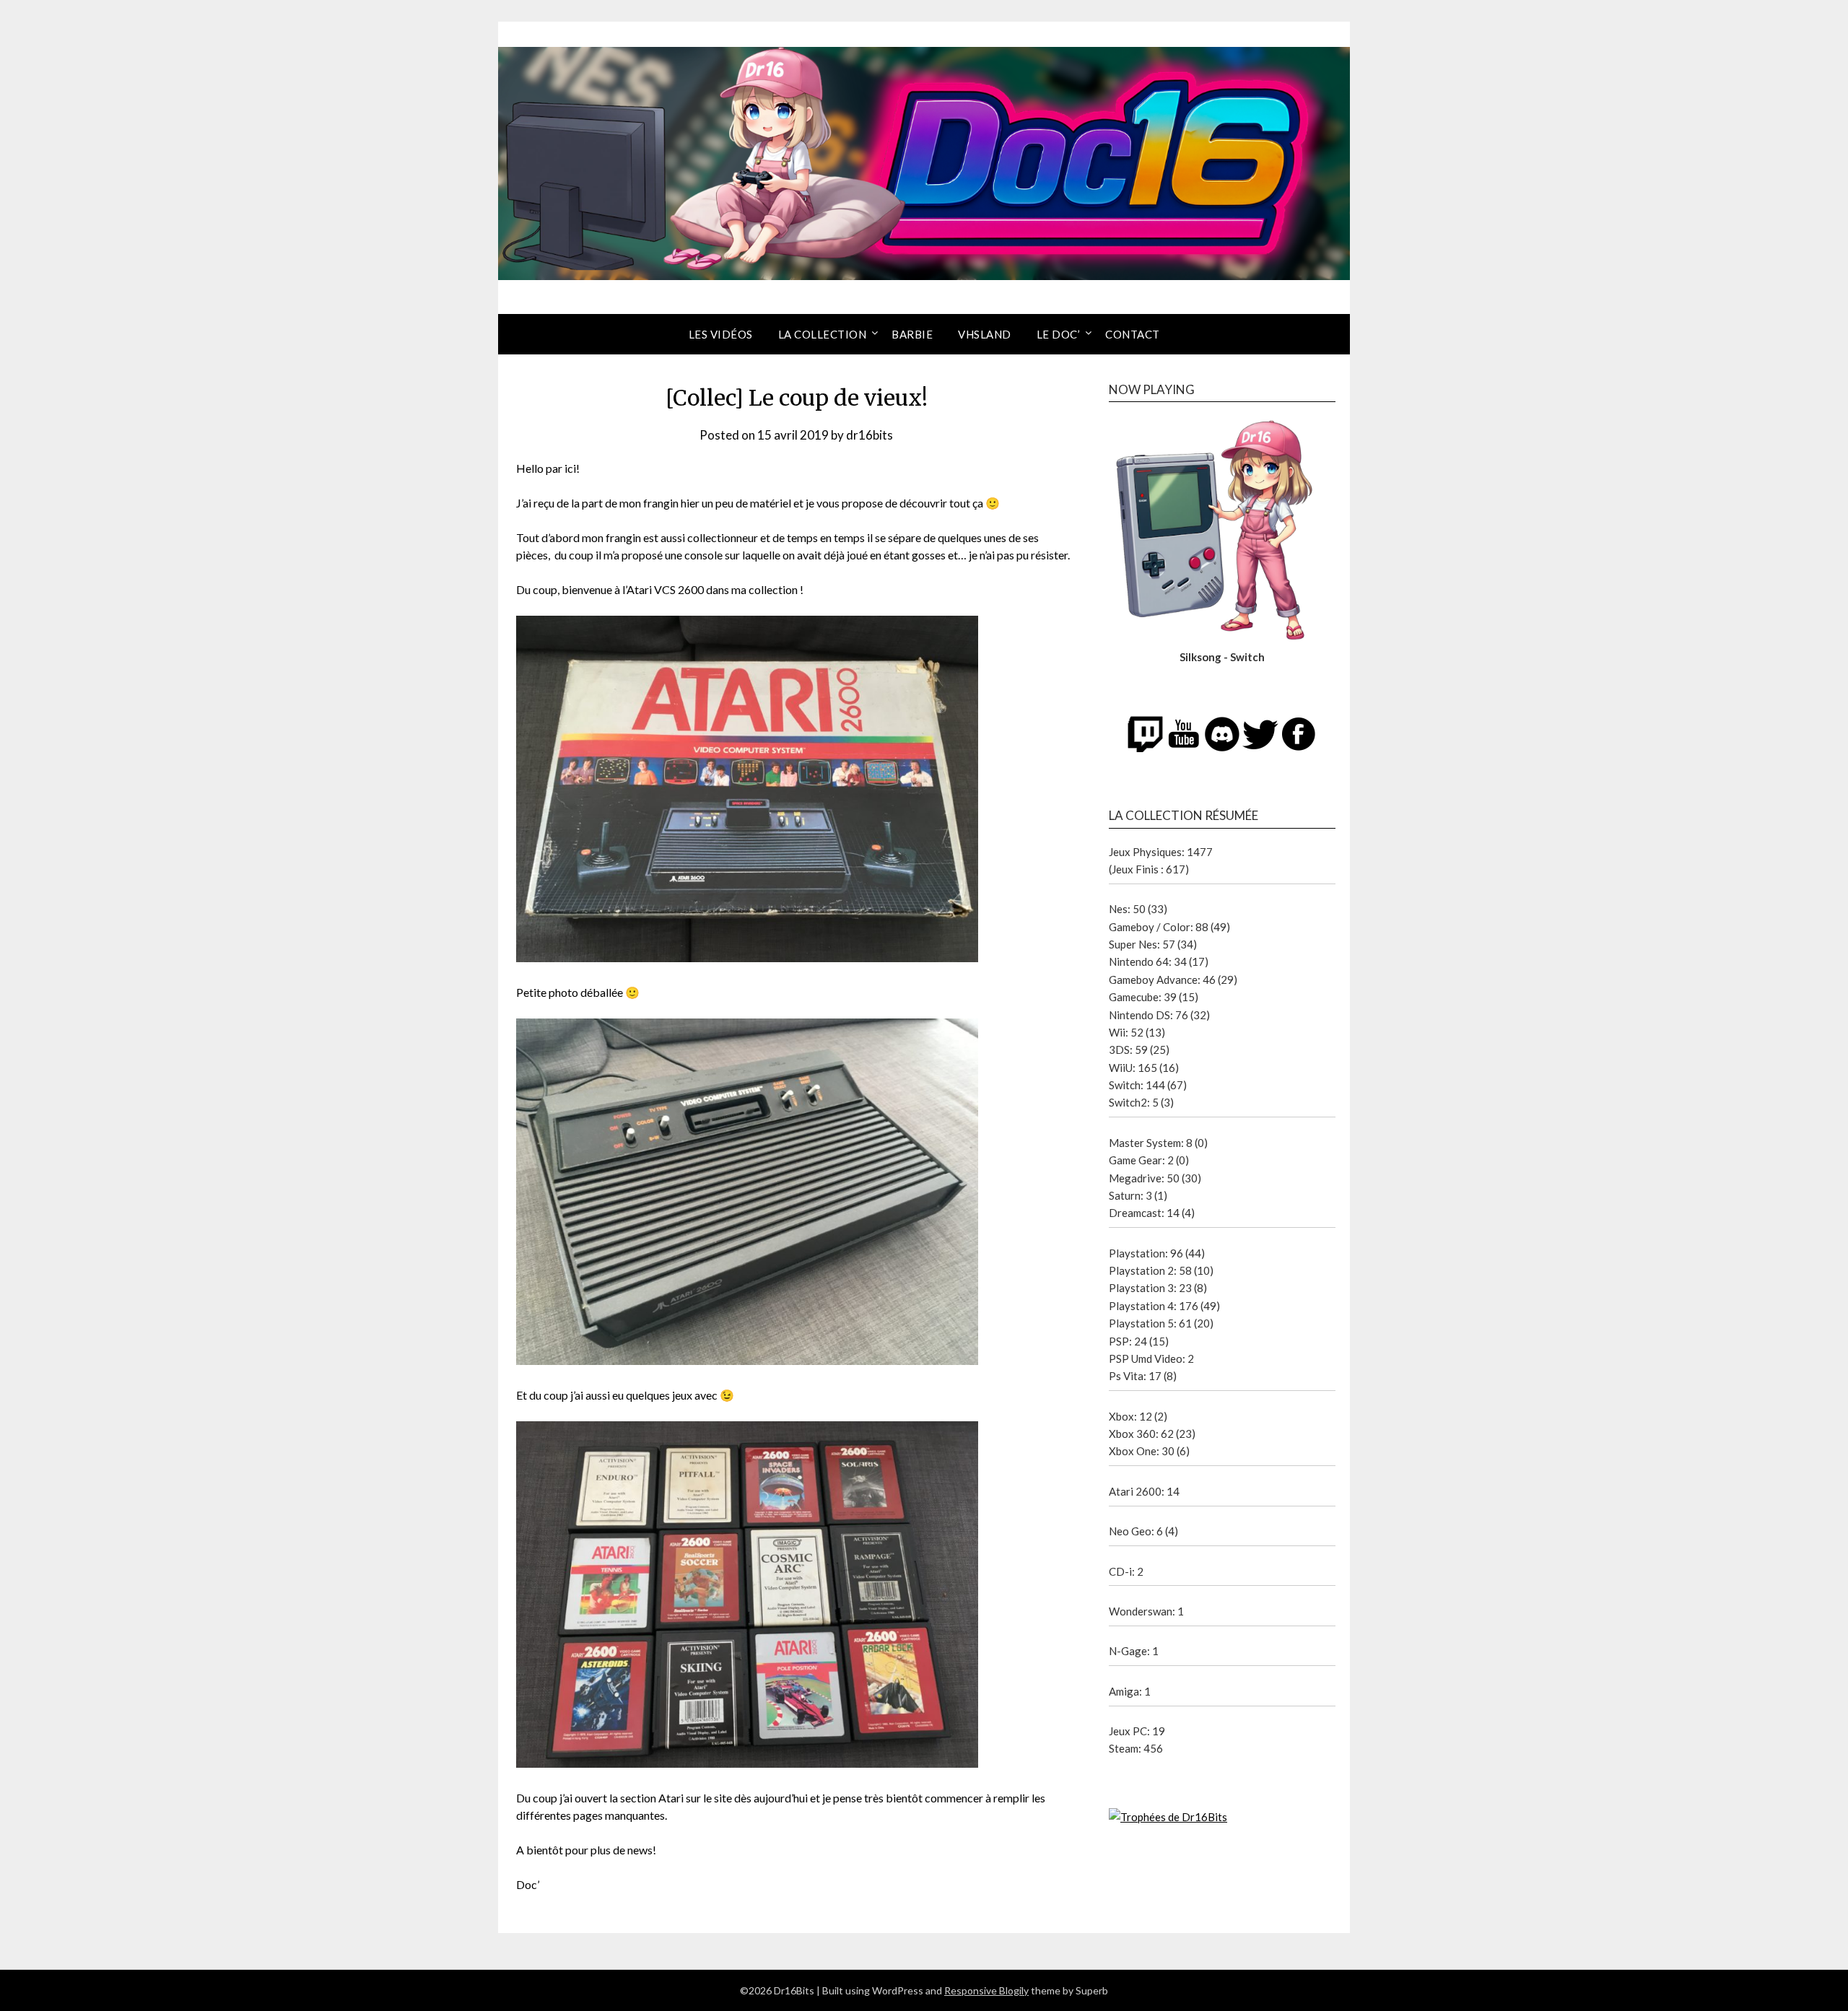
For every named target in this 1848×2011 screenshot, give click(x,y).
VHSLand (985, 334)
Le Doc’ (1059, 334)
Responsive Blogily (986, 1990)
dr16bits (869, 435)
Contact (1133, 334)
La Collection (823, 334)
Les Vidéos (721, 334)
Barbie (912, 334)
